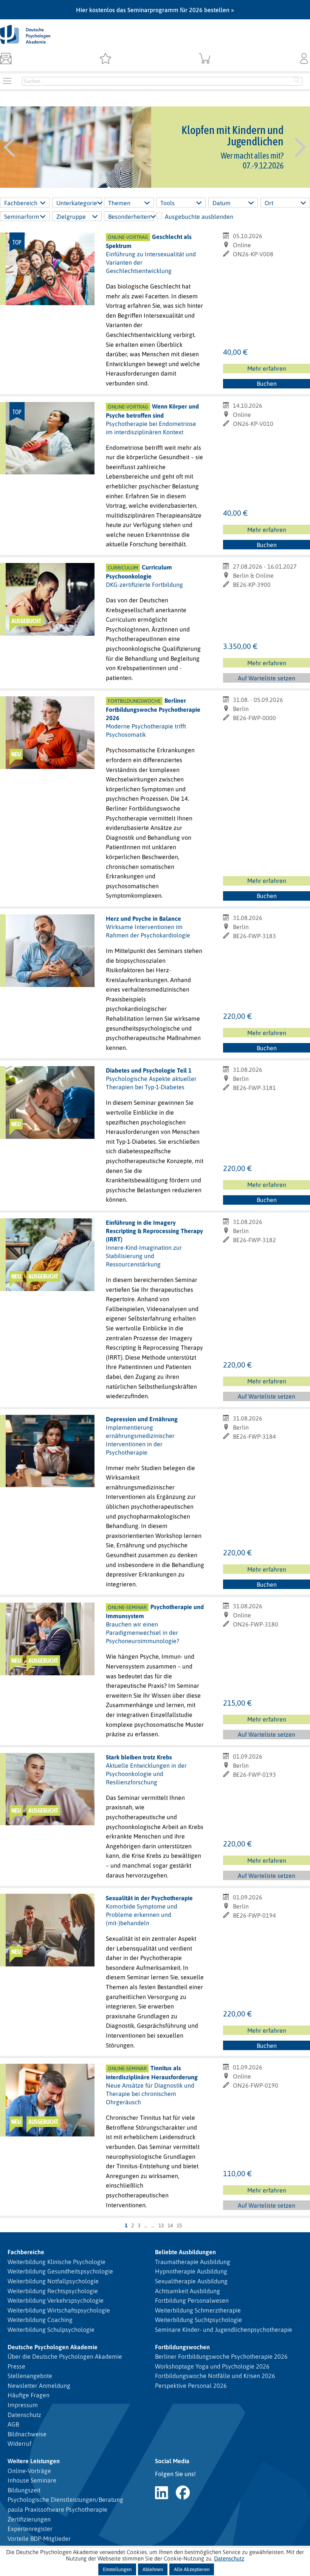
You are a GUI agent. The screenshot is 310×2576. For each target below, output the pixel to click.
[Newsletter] (6, 59)
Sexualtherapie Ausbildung (191, 2281)
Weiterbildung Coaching (40, 2320)
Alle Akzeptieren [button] (192, 2569)
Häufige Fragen (29, 2395)
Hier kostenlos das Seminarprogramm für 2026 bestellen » (155, 10)
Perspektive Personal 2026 (191, 2386)
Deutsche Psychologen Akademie (53, 2347)
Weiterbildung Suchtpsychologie (198, 2320)
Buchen (267, 384)
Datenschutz (24, 2415)
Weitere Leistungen (34, 2461)
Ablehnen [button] (153, 2569)
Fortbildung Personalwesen (192, 2300)
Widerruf (19, 2443)
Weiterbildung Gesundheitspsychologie (60, 2271)
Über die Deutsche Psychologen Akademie (65, 2356)
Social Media (172, 2461)
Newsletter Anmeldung (39, 2386)
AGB (13, 2424)
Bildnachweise (27, 2434)
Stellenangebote (30, 2376)
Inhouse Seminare (32, 2480)
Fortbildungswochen (182, 2347)
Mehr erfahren (267, 368)
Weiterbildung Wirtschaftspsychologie (59, 2310)
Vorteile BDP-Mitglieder (39, 2539)
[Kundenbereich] (304, 59)
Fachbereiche (26, 2252)
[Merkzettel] (105, 59)
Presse (16, 2366)
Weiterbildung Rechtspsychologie (53, 2291)
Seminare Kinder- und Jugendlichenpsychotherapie (224, 2330)
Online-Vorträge (29, 2471)
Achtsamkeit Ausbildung (188, 2291)
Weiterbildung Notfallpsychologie (53, 2281)
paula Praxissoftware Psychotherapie (57, 2509)
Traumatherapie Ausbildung (193, 2262)
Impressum (23, 2405)
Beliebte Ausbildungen (185, 2252)
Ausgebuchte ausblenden (199, 217)
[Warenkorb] (205, 59)
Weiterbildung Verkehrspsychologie (56, 2300)
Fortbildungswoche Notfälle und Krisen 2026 (215, 2376)
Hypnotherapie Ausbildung (191, 2271)
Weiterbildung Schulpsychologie (51, 2330)
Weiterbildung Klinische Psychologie (57, 2262)
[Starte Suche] (297, 81)
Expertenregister (30, 2529)
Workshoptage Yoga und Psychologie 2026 (212, 2366)
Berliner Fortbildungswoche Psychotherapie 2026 (221, 2356)
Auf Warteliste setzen (267, 679)
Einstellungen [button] (117, 2569)
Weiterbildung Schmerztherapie (198, 2310)
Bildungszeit (24, 2490)
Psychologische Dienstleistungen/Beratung (65, 2500)
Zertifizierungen (29, 2519)
